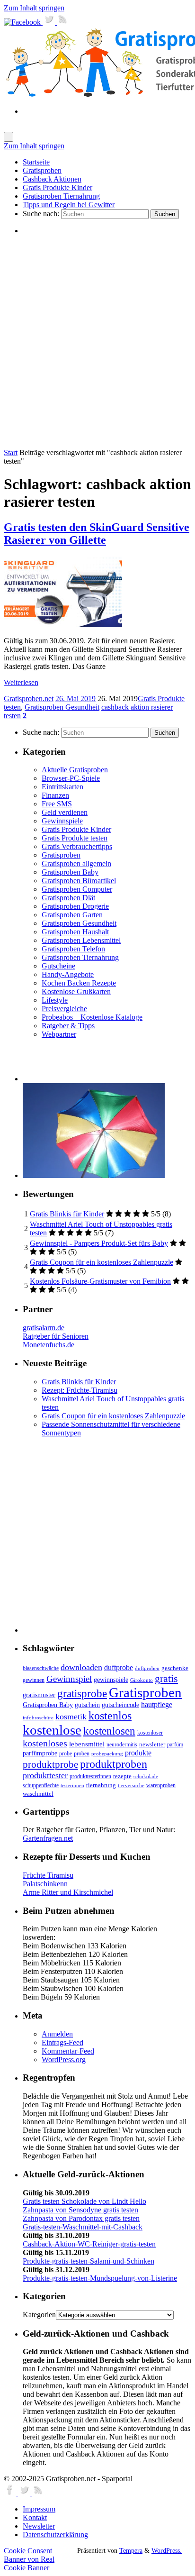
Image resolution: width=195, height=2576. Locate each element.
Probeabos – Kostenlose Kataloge (92, 1017)
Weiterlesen (21, 682)
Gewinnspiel (69, 1679)
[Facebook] (23, 22)
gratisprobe (82, 1693)
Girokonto (142, 1680)
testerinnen (72, 1786)
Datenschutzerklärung (55, 2535)
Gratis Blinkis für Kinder (67, 1214)
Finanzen (55, 795)
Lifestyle (55, 1000)
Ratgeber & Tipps (68, 1026)
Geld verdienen (65, 812)
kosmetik (71, 1717)
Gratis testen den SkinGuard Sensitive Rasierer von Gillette (97, 534)
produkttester (45, 1775)
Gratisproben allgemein (76, 863)
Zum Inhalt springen (34, 8)
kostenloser (150, 1733)
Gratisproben (61, 855)
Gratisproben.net (29, 699)
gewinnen (34, 1680)
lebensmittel (87, 1744)
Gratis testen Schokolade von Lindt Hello (84, 2201)
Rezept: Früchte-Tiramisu (80, 1390)
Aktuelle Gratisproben (75, 770)
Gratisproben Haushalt (75, 932)
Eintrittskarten (62, 787)
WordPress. (167, 2550)
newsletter (152, 1745)
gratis (166, 1678)
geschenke (175, 1668)
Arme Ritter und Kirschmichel (68, 1892)
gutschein (87, 1705)
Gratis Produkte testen (75, 838)
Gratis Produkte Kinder (76, 829)
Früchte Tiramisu (48, 1875)
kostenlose (52, 1730)
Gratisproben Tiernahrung (80, 957)
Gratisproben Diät (68, 898)
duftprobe (119, 1667)
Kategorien (39, 2315)
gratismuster (39, 1695)
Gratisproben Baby (70, 872)
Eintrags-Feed (62, 2042)
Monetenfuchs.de (49, 1345)
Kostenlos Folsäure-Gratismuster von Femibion (100, 1281)
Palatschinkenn (45, 1884)
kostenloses (45, 1743)
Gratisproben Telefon (73, 949)
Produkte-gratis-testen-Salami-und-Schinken (89, 2261)
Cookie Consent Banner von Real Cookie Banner (29, 2559)
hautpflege (157, 1704)
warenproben (161, 1785)
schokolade (146, 1777)
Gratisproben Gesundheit (62, 707)
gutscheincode (120, 1705)
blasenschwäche (41, 1668)
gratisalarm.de (44, 1328)
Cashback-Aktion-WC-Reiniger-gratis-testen (89, 2244)
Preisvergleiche (64, 1009)
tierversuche (131, 1786)
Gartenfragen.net (48, 1838)
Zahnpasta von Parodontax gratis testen (81, 2218)
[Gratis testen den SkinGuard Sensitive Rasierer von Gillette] (63, 625)
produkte (138, 1753)
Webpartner (59, 1034)
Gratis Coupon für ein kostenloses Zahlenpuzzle (102, 1262)
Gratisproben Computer (77, 889)
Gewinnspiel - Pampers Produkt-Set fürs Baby (99, 1243)
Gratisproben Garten (72, 915)
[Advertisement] (97, 341)
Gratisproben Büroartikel (79, 881)
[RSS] (63, 22)
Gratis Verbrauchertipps (77, 846)
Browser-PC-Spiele (71, 778)
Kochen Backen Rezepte (79, 983)
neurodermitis (122, 1745)
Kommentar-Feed (68, 2051)
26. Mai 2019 (75, 699)
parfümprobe (40, 1753)
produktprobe (50, 1764)
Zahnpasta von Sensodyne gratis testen (80, 2210)
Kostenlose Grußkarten (76, 991)
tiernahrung (101, 1785)
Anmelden (57, 2034)
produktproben (114, 1764)
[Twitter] (50, 22)
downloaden (81, 1667)
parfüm (175, 1745)
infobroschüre (38, 1718)
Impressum (39, 2509)
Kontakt (35, 2517)
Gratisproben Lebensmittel (81, 940)
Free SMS (57, 804)
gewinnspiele (111, 1680)
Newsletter (39, 2526)
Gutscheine (58, 966)
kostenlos (110, 1715)
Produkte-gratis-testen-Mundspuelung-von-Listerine (100, 2278)
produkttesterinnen (90, 1777)
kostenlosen (109, 1731)
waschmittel (38, 1794)
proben (82, 1754)
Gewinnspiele (62, 821)
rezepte (122, 1776)
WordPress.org (64, 2060)
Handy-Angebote (68, 974)
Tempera (131, 2550)
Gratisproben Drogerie (75, 906)
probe (66, 1754)
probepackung (107, 1754)
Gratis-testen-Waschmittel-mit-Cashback (83, 2227)
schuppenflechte (41, 1785)
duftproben (147, 1668)
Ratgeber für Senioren (56, 1336)
